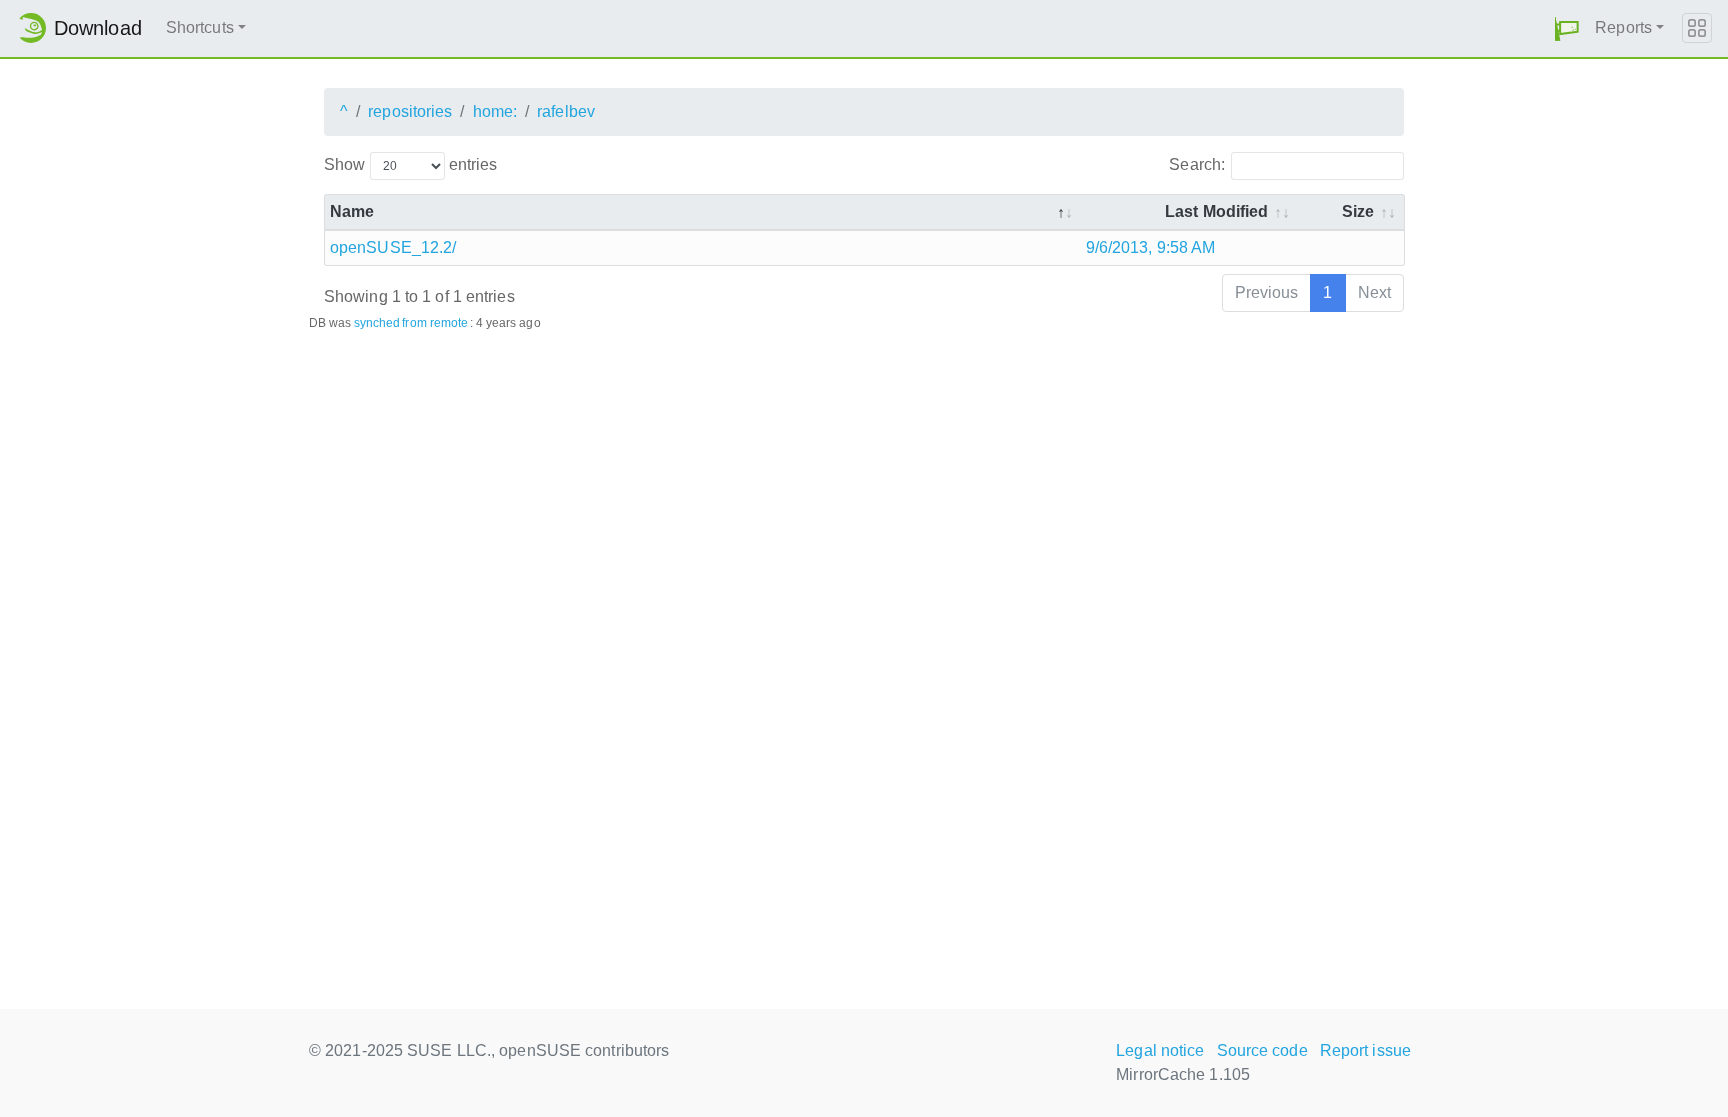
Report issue (1365, 1050)
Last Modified (1216, 211)
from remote (435, 323)
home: (495, 111)
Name (352, 211)
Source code (1262, 1050)
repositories (410, 111)
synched (377, 323)
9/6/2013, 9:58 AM (1151, 247)
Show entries (410, 164)
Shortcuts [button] (200, 27)
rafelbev (566, 111)
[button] (1567, 28)
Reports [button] (1623, 27)
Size (1358, 211)
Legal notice (1160, 1050)
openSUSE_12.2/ (393, 247)
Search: (1197, 164)
